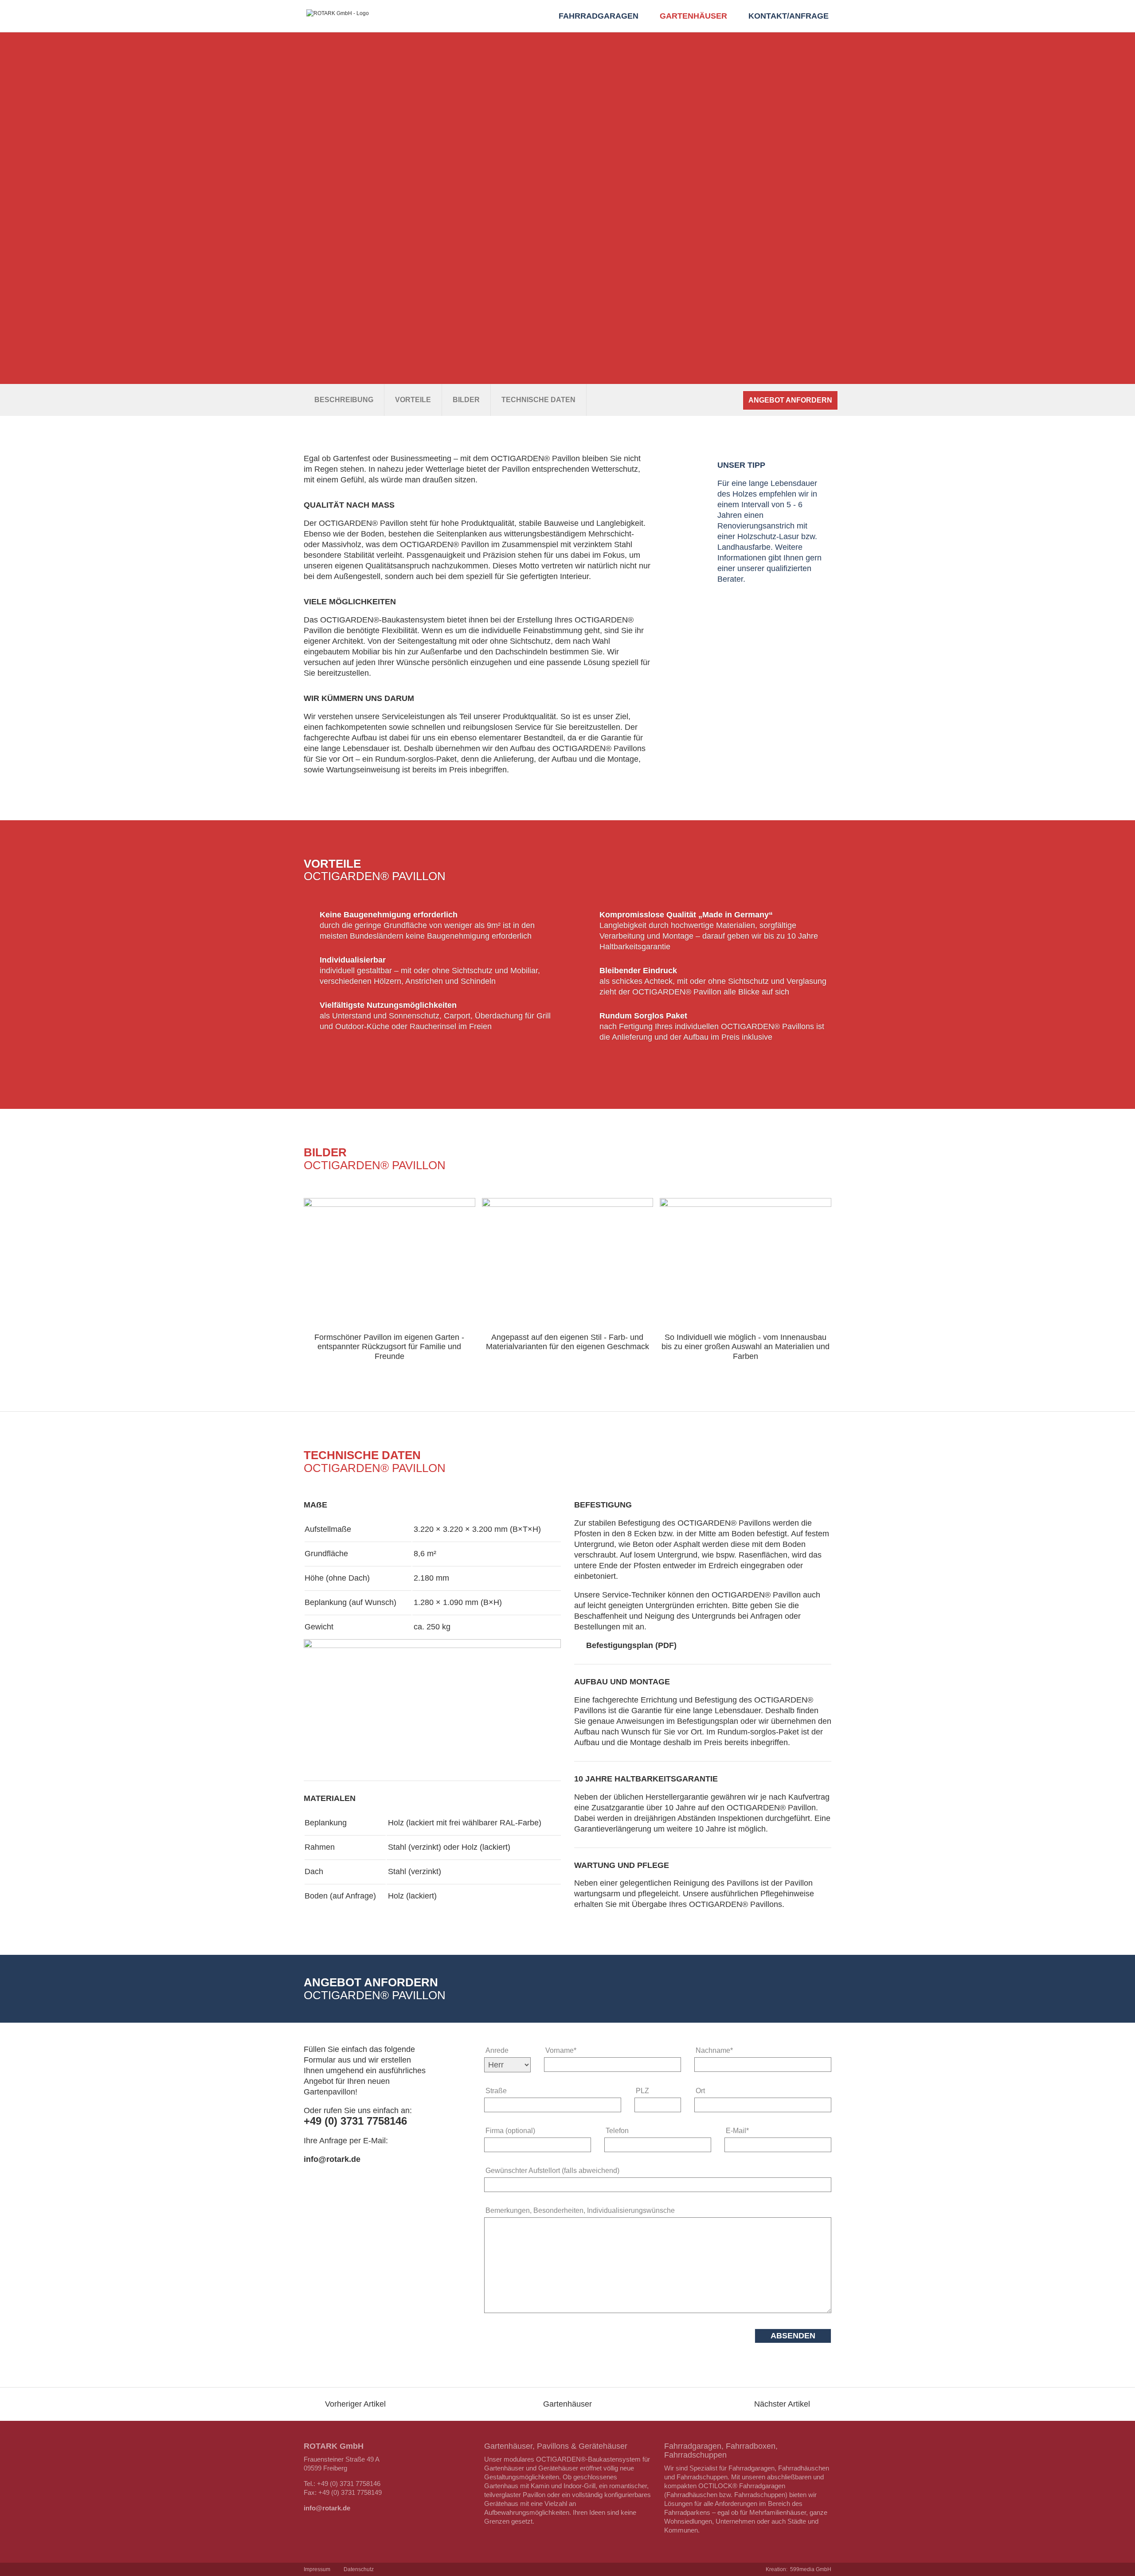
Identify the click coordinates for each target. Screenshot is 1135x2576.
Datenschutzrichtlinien (807, 10)
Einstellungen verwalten (534, 28)
